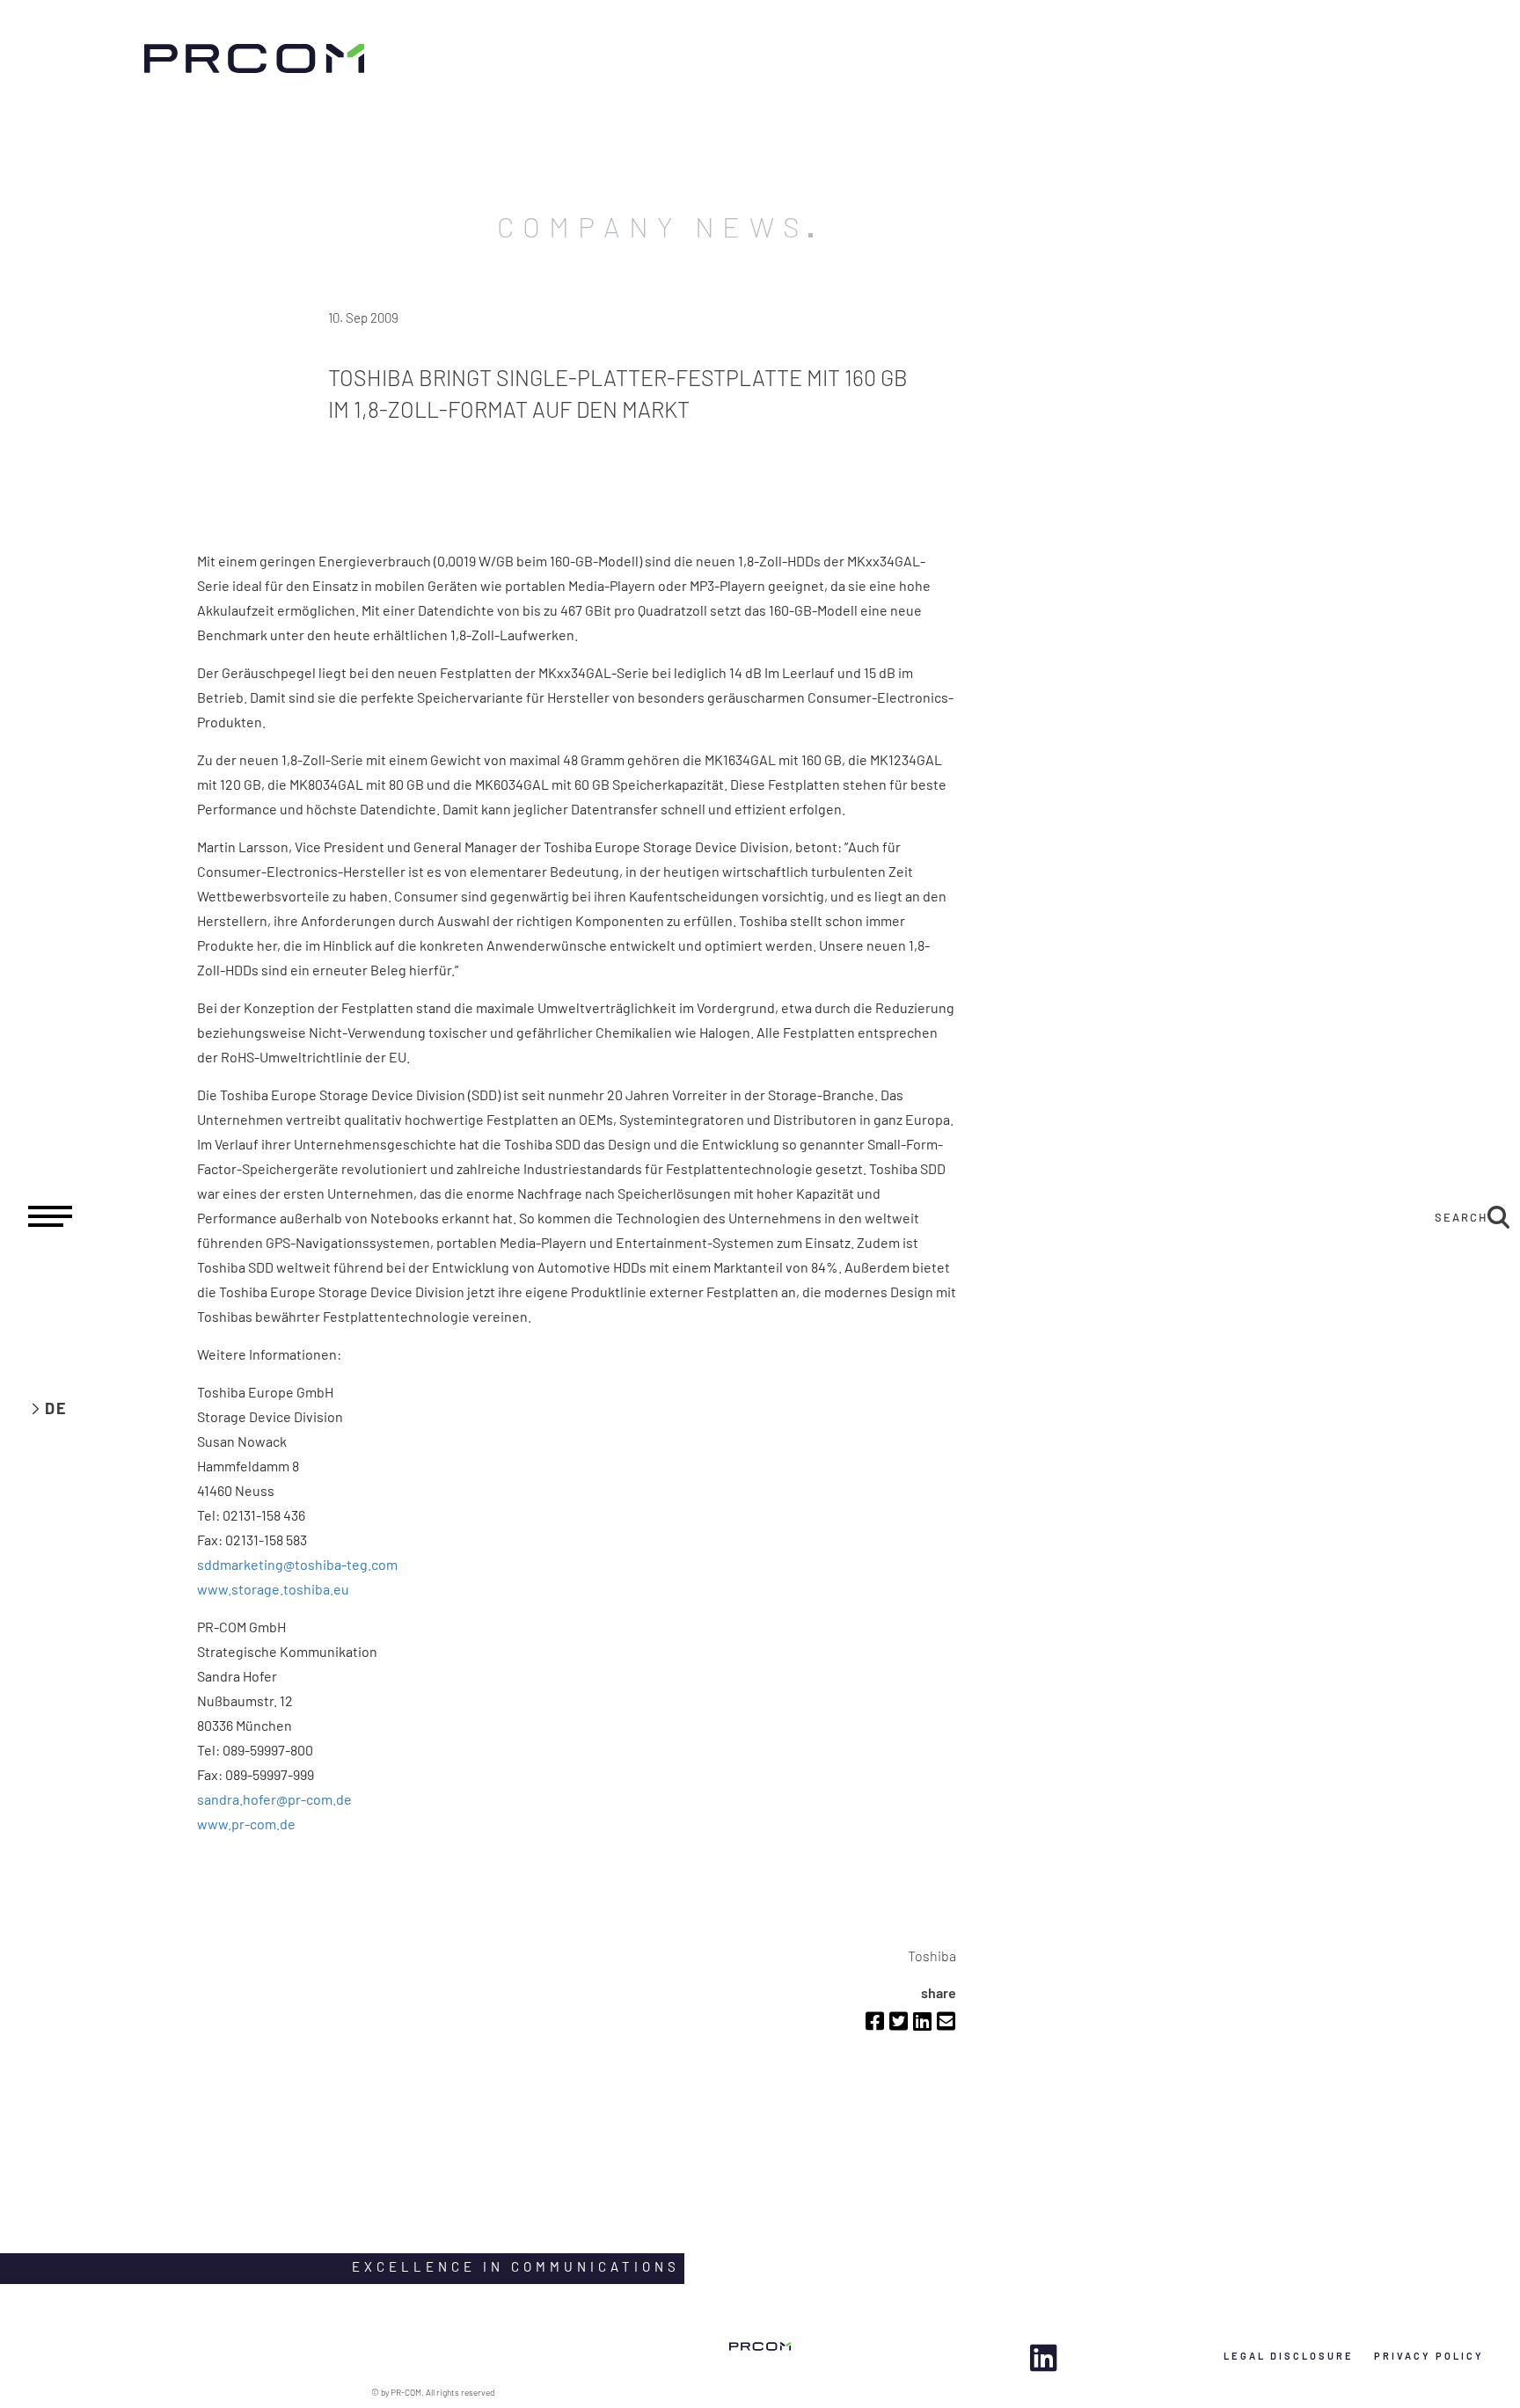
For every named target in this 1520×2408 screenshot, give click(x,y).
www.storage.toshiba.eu (273, 1589)
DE (56, 1408)
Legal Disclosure (1289, 2356)
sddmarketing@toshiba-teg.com (297, 1564)
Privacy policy (1429, 2356)
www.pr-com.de (246, 1824)
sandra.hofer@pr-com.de (274, 1799)
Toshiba (932, 1956)
